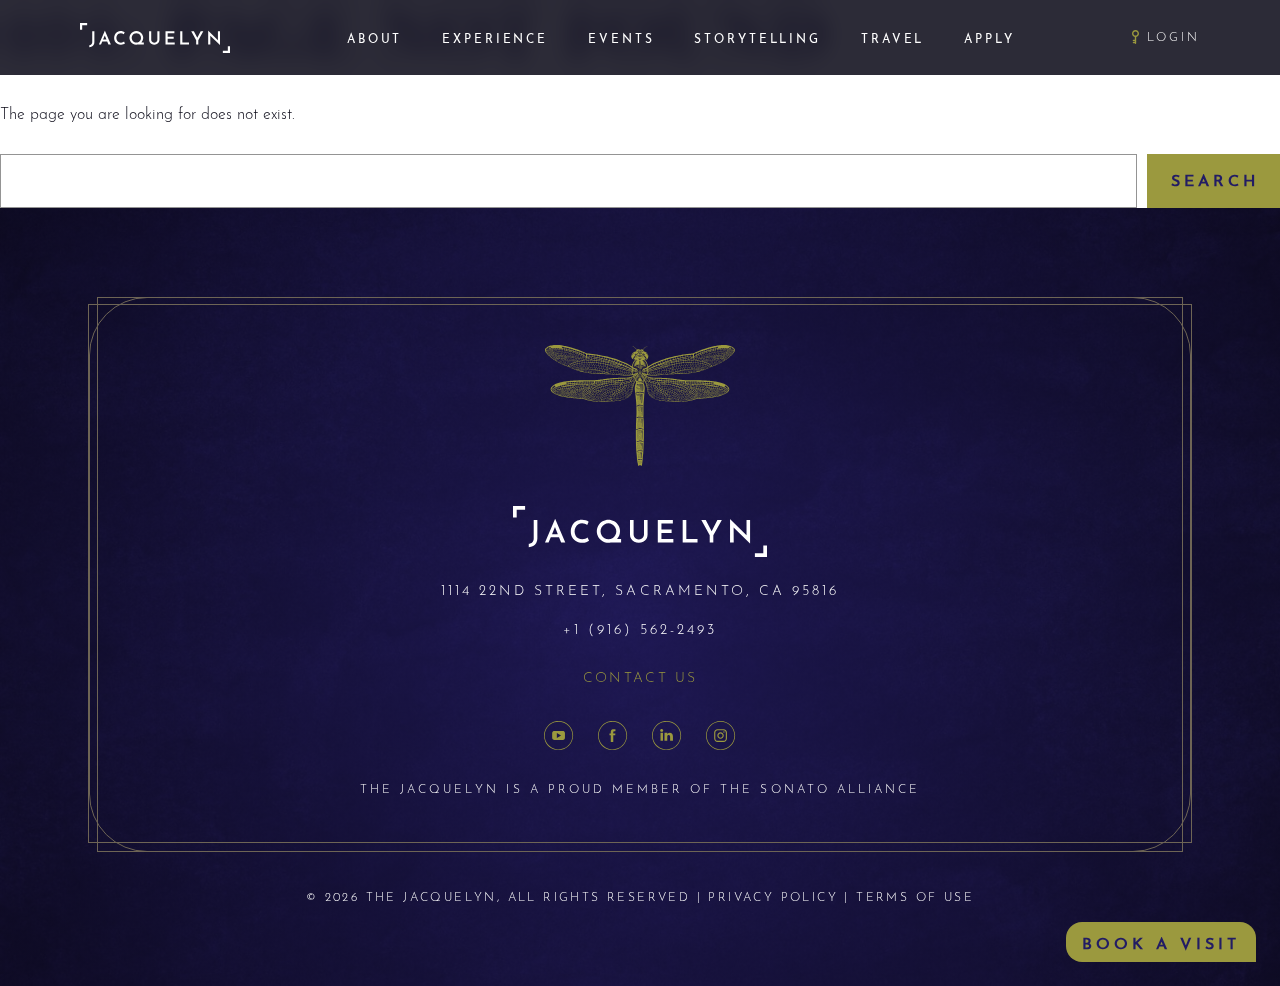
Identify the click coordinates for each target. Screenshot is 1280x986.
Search (1215, 178)
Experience (495, 37)
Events (621, 37)
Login (1173, 36)
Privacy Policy (773, 896)
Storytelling (757, 37)
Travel (892, 37)
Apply (989, 37)
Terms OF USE (915, 896)
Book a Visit (1161, 941)
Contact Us (640, 675)
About (374, 37)
